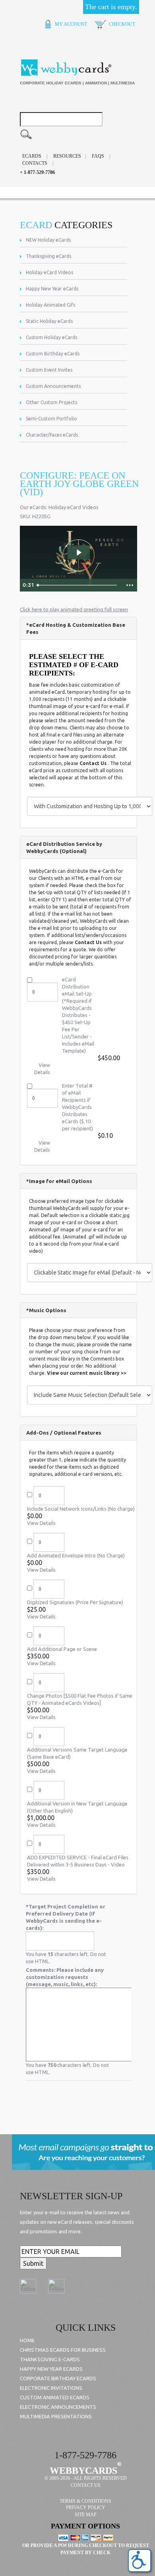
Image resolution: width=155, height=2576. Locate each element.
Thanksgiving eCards (48, 256)
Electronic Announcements (58, 2407)
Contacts (35, 163)
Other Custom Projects (51, 402)
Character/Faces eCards (52, 435)
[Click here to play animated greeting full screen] (74, 604)
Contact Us (93, 763)
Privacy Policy (86, 2507)
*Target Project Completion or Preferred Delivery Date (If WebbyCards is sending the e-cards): (66, 1917)
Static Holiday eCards (49, 321)
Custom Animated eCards (55, 2397)
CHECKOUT (121, 24)
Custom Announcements (53, 386)
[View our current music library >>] (87, 1368)
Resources (67, 156)
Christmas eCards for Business (63, 2350)
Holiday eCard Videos (49, 272)
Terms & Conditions (85, 2501)
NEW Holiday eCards (48, 240)
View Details (41, 1523)
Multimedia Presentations (56, 2416)
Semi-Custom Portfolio (51, 419)
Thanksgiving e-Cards (50, 2359)
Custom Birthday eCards (53, 354)
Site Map (86, 2515)
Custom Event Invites (49, 370)
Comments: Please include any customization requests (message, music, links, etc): (65, 1977)
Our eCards (33, 507)
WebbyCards (83, 2471)
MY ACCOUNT (70, 24)
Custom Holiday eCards (51, 337)
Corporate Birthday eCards (58, 2378)
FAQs (98, 156)
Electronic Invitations (51, 2388)
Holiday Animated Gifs (50, 305)
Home (27, 2340)
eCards (32, 156)
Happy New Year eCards (52, 289)
